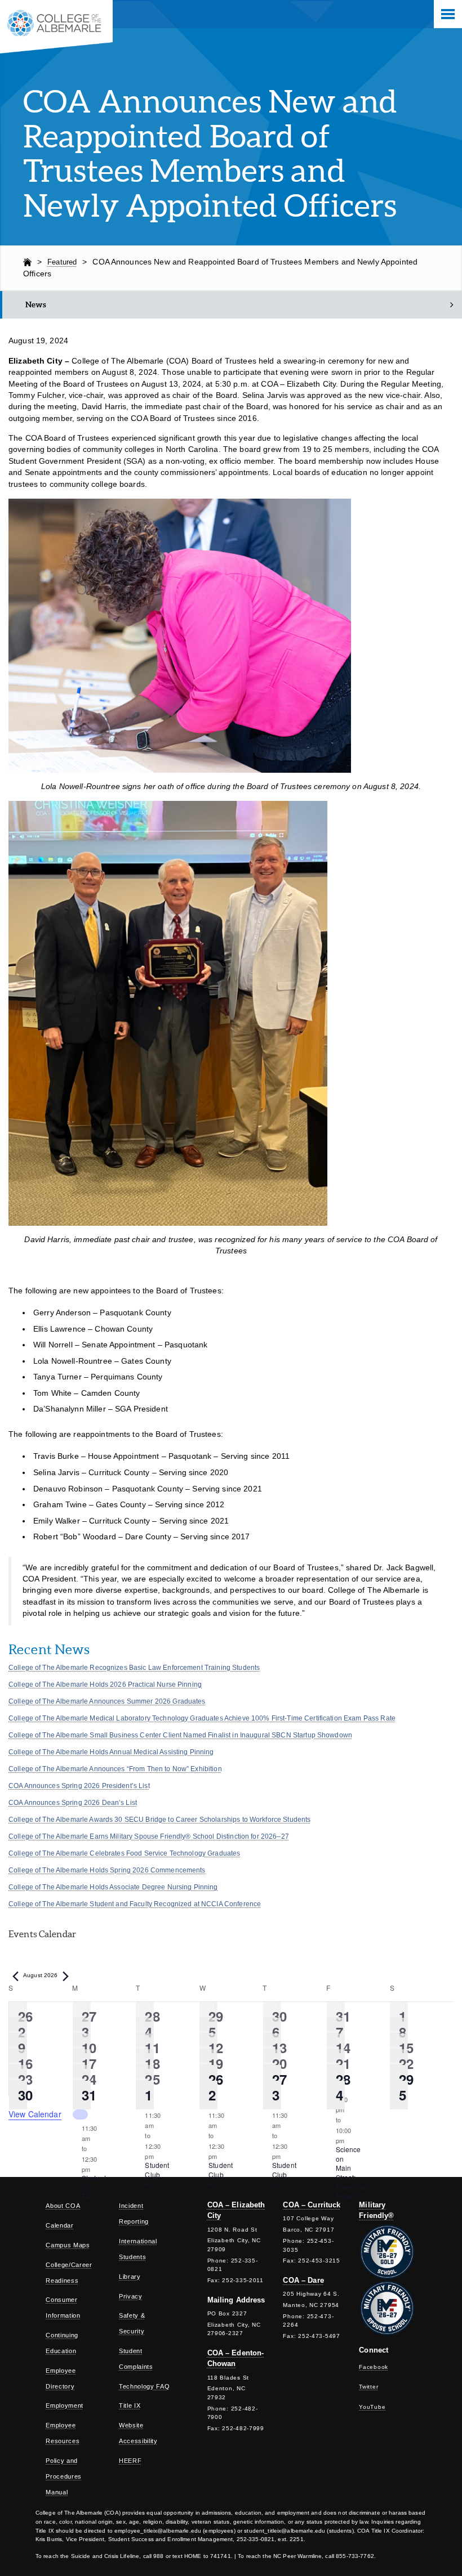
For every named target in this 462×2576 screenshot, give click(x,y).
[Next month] (66, 1977)
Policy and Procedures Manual (64, 2476)
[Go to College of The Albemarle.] (27, 262)
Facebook (374, 2367)
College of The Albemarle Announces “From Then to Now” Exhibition (115, 1769)
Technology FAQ (144, 2386)
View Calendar (35, 2114)
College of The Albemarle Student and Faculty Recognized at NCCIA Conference (135, 1904)
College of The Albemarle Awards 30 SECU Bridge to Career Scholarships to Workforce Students (159, 1820)
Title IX (130, 2405)
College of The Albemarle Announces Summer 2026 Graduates (107, 1701)
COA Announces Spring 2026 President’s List (79, 1786)
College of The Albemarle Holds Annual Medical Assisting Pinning (111, 1752)
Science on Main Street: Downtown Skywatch (352, 2172)
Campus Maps (68, 2245)
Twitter (368, 2387)
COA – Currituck (312, 2205)
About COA (63, 2206)
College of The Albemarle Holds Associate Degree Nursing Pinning (113, 1887)
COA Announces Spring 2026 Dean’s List (73, 1803)
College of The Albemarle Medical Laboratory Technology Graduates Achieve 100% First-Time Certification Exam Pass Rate (202, 1718)
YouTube (372, 2407)
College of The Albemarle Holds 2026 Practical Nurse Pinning (105, 1685)
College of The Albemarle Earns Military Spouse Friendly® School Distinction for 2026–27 (149, 1836)
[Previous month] (15, 1977)
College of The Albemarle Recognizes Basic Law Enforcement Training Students (134, 1668)
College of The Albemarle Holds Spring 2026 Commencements (107, 1870)
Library (130, 2277)
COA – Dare (303, 2280)
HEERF (130, 2461)
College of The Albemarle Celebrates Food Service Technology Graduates (124, 1853)
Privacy (131, 2296)
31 (89, 2095)
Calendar (59, 2225)
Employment (65, 2405)
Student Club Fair (94, 2187)
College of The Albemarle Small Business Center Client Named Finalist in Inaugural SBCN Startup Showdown (180, 1735)
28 (343, 2079)
